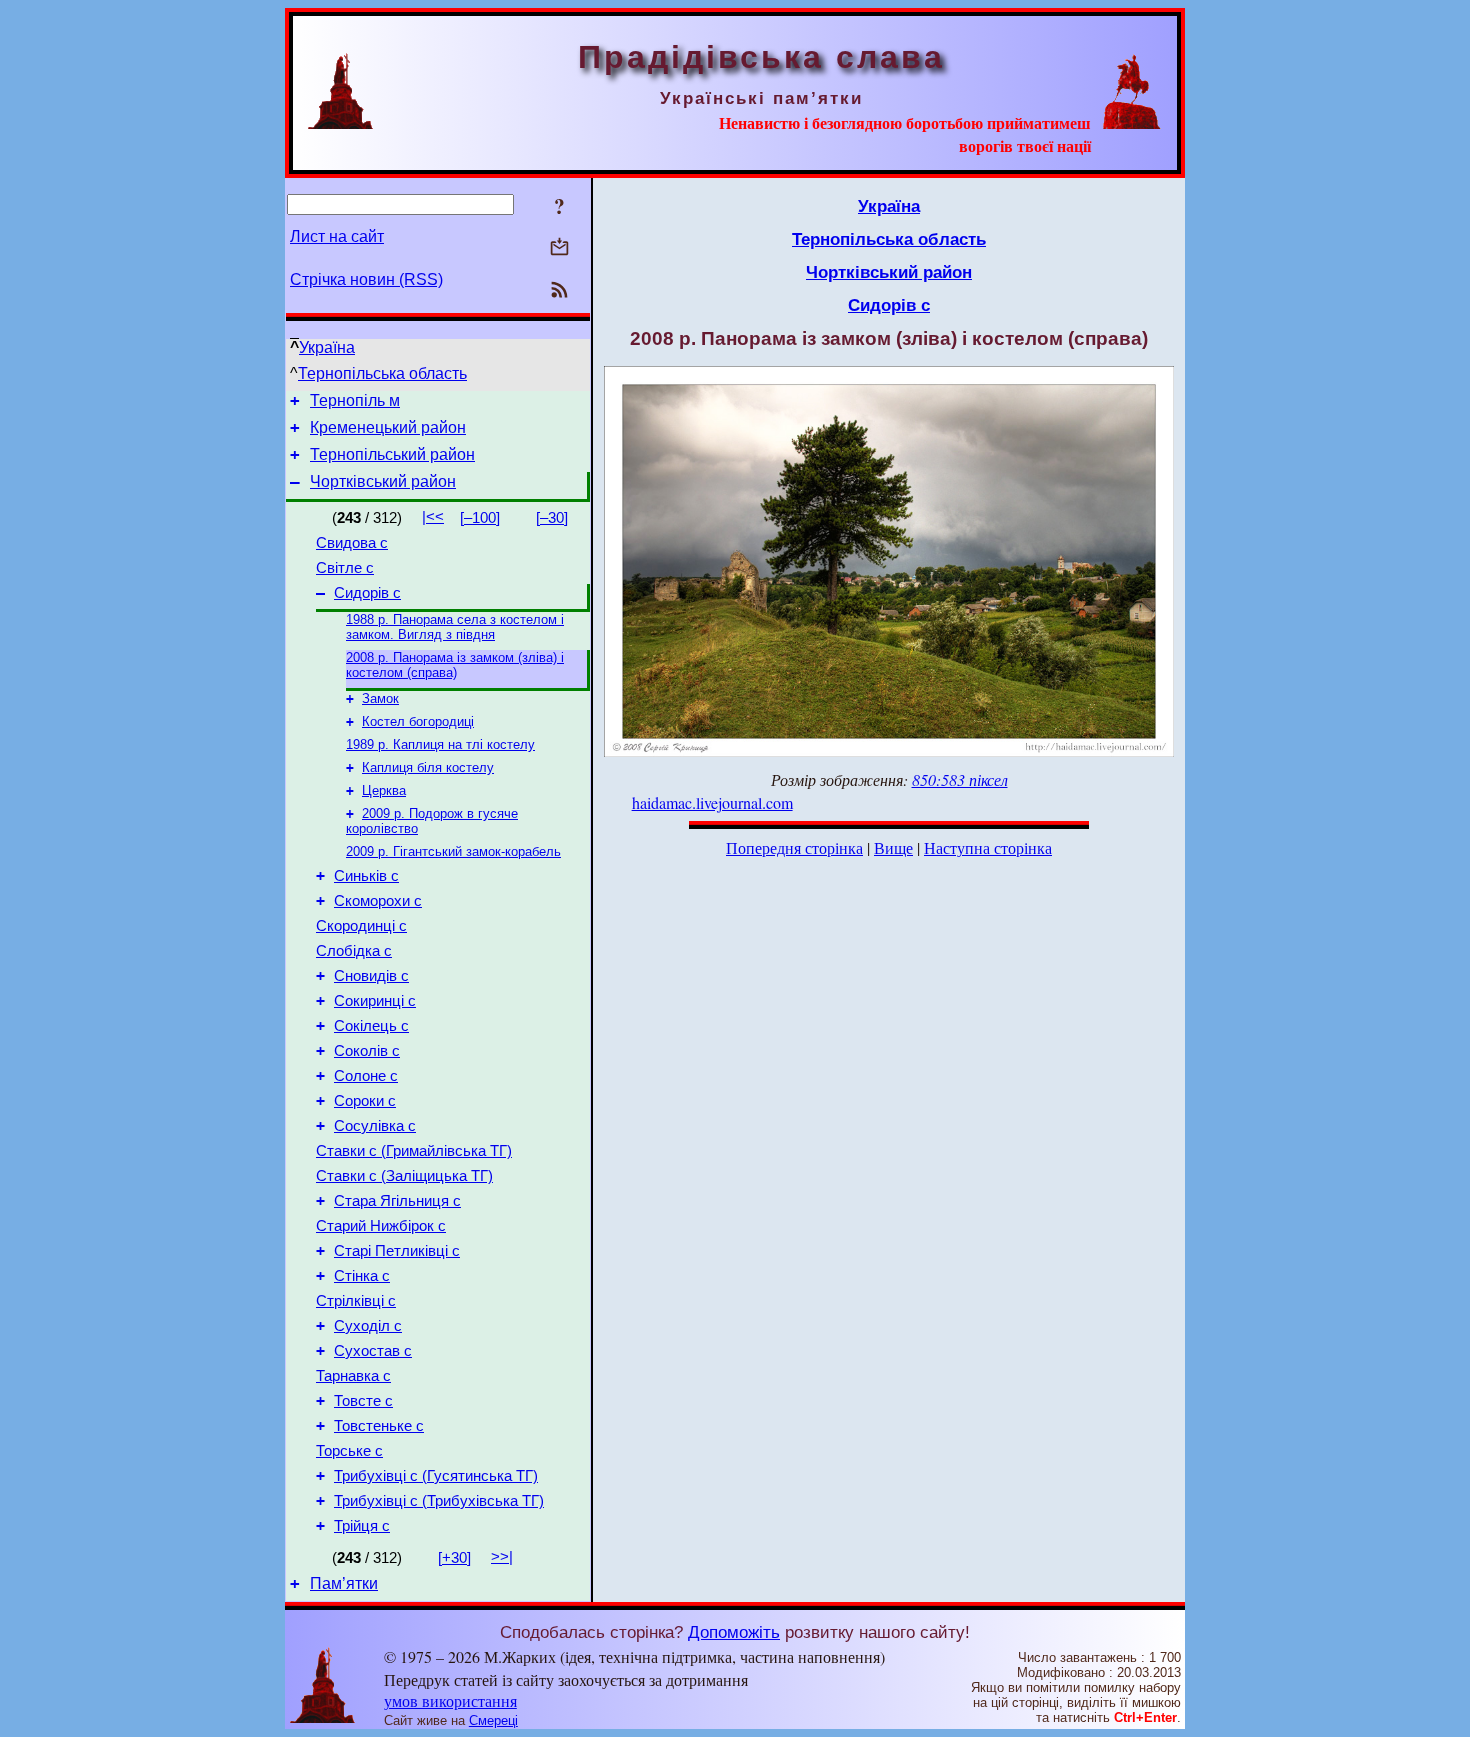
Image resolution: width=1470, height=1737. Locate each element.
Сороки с (365, 1101)
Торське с (349, 1451)
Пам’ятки (344, 1583)
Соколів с (367, 1051)
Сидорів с (367, 593)
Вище (893, 847)
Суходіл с (368, 1326)
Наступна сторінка (988, 847)
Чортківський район (383, 481)
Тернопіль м (355, 400)
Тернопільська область (382, 373)
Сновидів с (371, 976)
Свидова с (352, 543)
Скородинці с (361, 926)
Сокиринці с (375, 1001)
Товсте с (363, 1401)
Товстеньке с (379, 1426)
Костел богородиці (418, 721)
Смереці (493, 1720)
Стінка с (362, 1276)
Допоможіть (734, 1632)
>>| (502, 1557)
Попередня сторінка (794, 847)
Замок (380, 698)
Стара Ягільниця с (397, 1201)
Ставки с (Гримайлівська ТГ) (414, 1151)
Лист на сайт (337, 236)
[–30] (552, 518)
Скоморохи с (378, 901)
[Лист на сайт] (559, 248)
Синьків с (366, 876)
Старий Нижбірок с (381, 1226)
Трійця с (362, 1526)
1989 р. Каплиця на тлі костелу (440, 744)
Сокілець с (371, 1026)
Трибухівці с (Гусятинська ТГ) (436, 1476)
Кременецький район (388, 427)
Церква (384, 790)
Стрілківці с (356, 1301)
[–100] (480, 518)
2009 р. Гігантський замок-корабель (453, 851)
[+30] (454, 1558)
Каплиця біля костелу (428, 767)
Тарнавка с (353, 1376)
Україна (327, 347)
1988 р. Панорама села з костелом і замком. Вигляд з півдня (455, 627)
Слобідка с (354, 951)
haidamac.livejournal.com (712, 802)
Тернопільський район (392, 454)
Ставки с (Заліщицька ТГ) (404, 1176)
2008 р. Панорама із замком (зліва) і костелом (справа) (455, 665)
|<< (433, 517)
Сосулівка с (375, 1126)
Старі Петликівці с (397, 1251)
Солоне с (366, 1076)
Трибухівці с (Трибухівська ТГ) (439, 1501)
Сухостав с (373, 1351)
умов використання (450, 1700)
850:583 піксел (960, 779)
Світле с (345, 568)
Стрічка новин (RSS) (366, 279)
